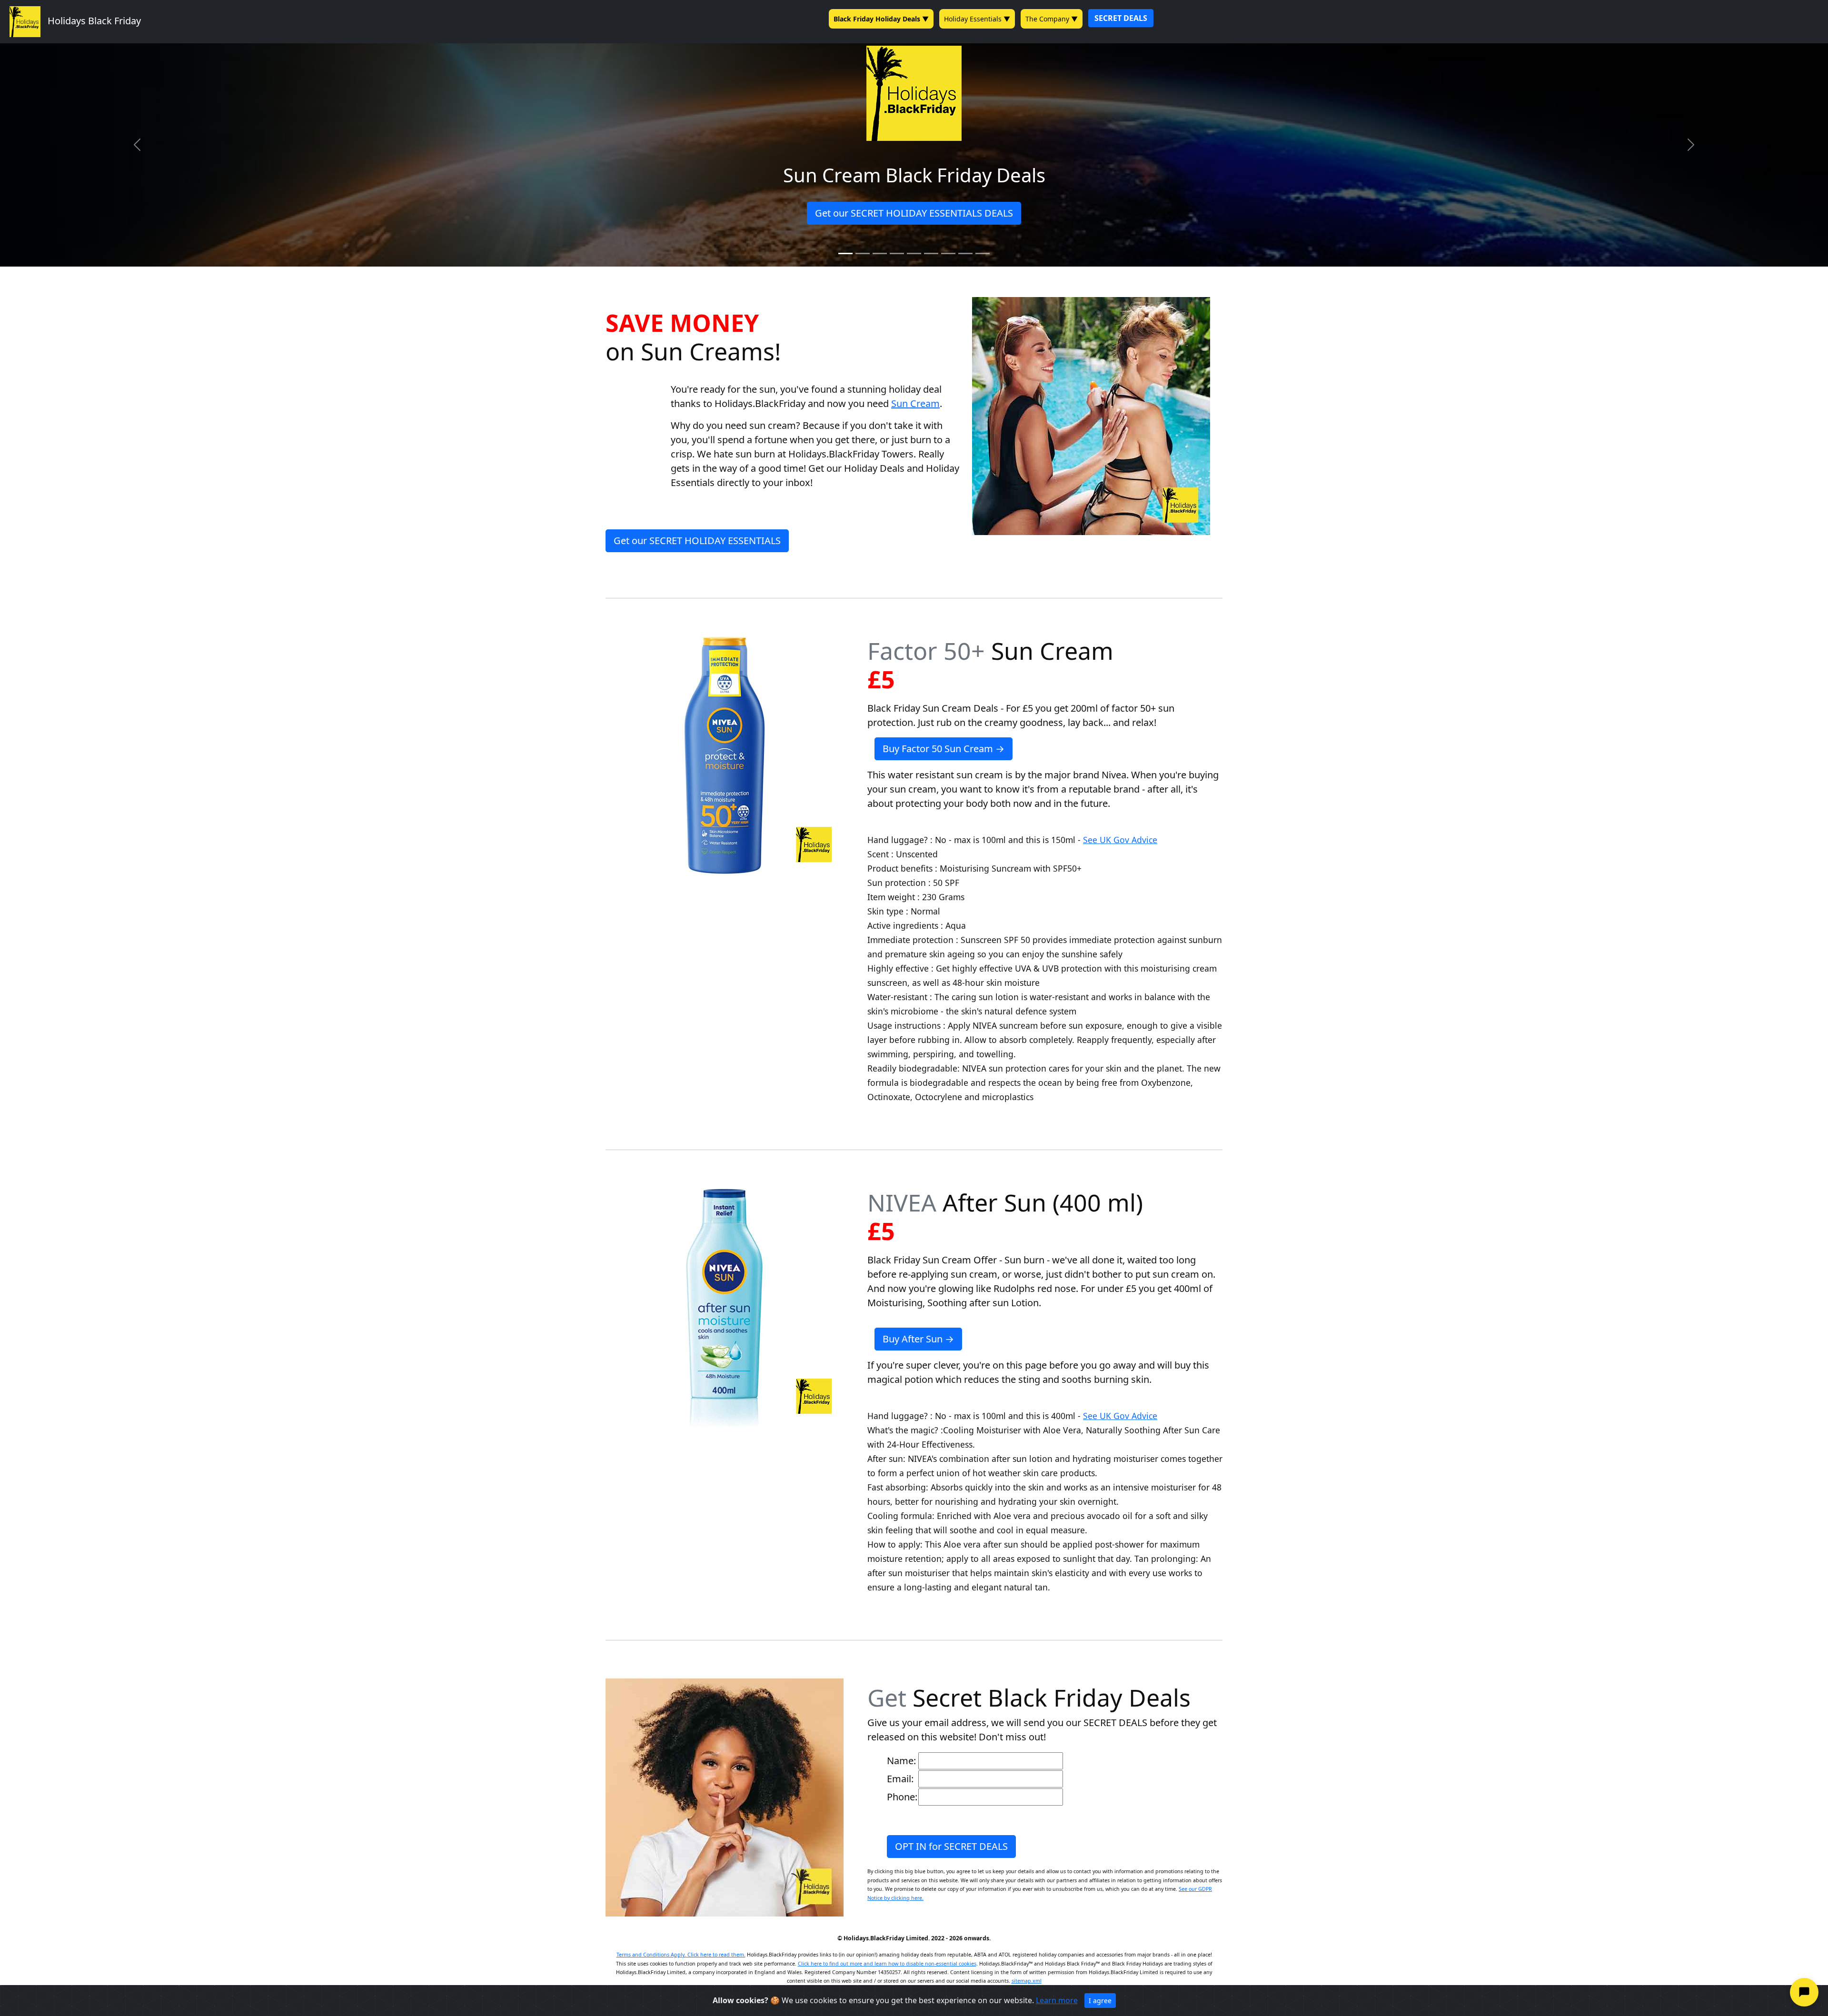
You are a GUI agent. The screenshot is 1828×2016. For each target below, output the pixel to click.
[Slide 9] (983, 253)
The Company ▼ (1052, 19)
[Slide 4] (897, 253)
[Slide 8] (965, 253)
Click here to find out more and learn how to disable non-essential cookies (887, 1964)
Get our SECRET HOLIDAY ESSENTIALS (697, 541)
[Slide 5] (914, 253)
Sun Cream (915, 403)
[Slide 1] (845, 253)
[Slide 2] (863, 253)
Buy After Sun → (918, 1339)
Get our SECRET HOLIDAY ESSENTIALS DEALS (914, 213)
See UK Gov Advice (1120, 840)
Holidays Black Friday (91, 21)
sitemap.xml (1027, 1981)
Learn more (1057, 2000)
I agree (1100, 2001)
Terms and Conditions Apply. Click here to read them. (681, 1955)
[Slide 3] (880, 253)
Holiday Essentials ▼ (977, 19)
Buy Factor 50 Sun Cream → (944, 749)
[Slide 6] (931, 253)
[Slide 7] (948, 253)
